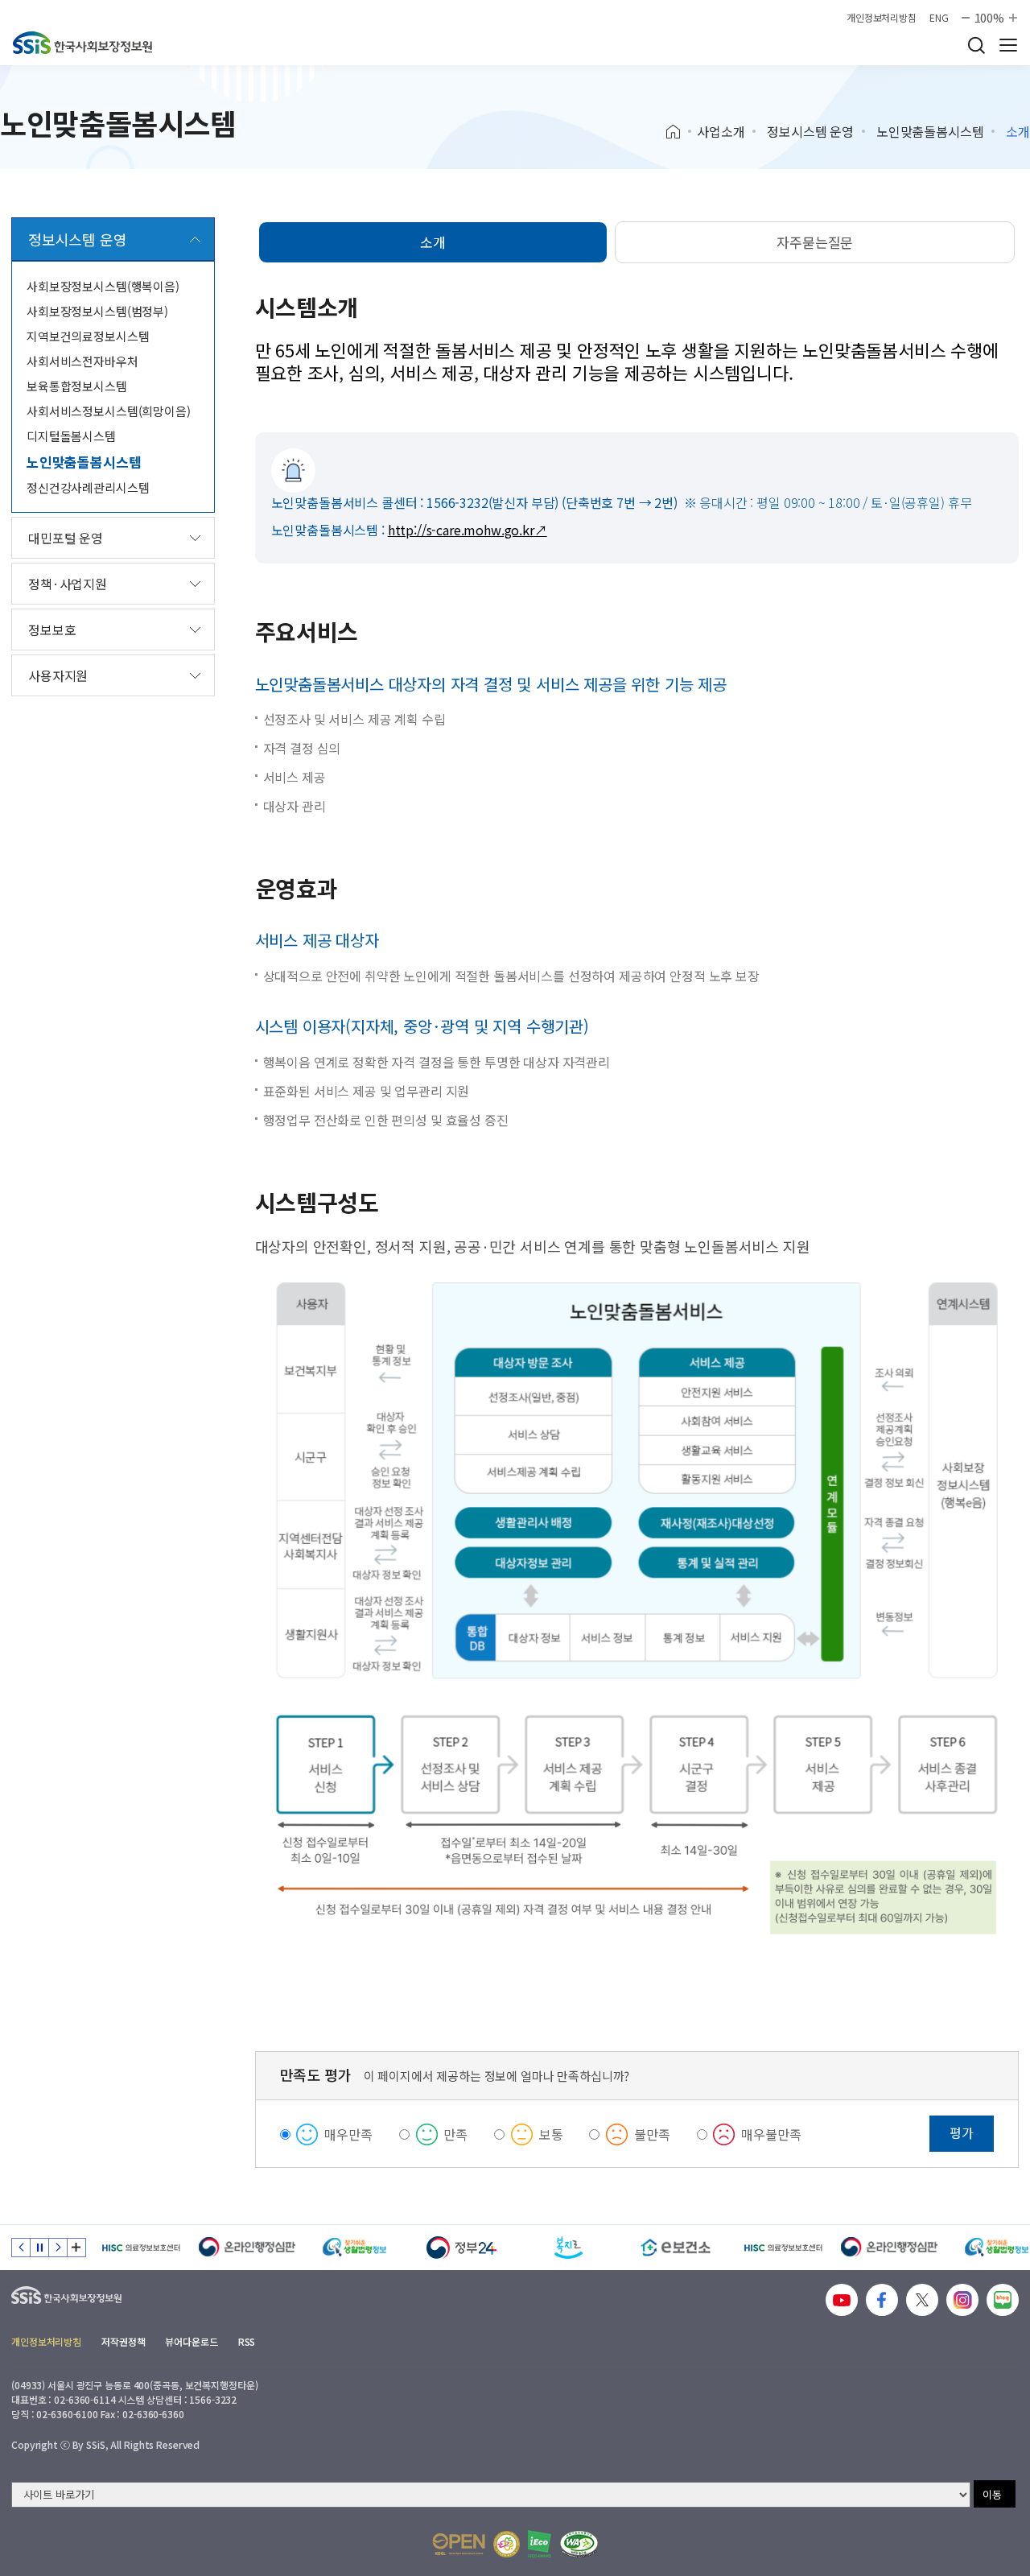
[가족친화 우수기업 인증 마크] (507, 2544)
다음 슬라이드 (58, 2248)
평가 (962, 2132)
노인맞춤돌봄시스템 (930, 131)
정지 (39, 2248)
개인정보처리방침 (882, 18)
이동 (992, 2494)
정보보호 (52, 630)
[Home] (679, 132)
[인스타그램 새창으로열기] (962, 2300)
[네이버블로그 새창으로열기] (1003, 2300)
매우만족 (348, 2134)
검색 (976, 45)
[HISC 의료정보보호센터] (140, 2248)
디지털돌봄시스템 (71, 436)
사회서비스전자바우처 (82, 361)
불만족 (652, 2134)
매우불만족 (771, 2134)
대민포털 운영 (66, 538)
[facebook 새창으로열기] (882, 2300)
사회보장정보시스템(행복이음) (103, 286)
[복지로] (569, 2248)
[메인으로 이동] (82, 43)
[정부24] (461, 2248)
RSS (247, 2341)
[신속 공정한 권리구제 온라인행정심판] (247, 2248)
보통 (551, 2134)
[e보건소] (676, 2248)
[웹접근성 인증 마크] (579, 2544)
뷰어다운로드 (191, 2341)
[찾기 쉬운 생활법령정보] (354, 2248)
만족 (455, 2134)
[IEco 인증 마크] (540, 2544)
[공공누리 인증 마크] (459, 2544)
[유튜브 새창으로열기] (842, 2300)
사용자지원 (58, 675)
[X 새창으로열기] (922, 2300)
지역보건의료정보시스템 (88, 336)
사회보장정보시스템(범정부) (97, 311)
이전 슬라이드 (21, 2248)
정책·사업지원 (68, 584)
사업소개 (721, 131)
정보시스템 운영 (810, 131)
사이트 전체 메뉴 (1008, 45)
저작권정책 (123, 2341)
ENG (939, 18)
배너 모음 (76, 2248)
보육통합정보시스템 (77, 386)
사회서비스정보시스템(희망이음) (109, 411)
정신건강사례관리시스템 (88, 487)
